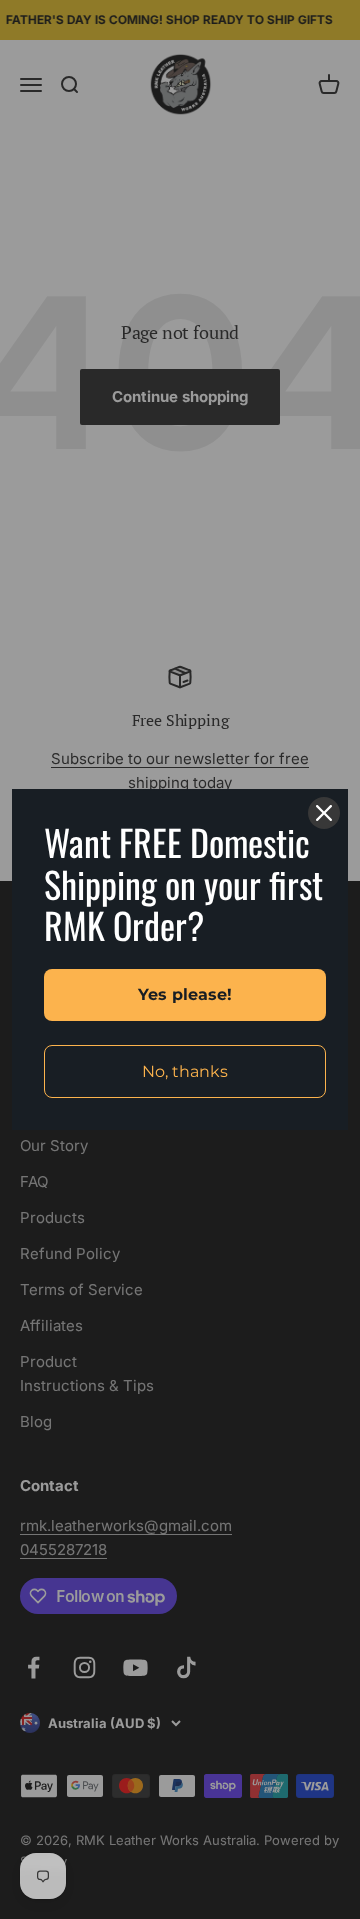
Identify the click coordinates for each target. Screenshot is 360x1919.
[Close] (324, 813)
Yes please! (185, 994)
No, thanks (185, 1071)
